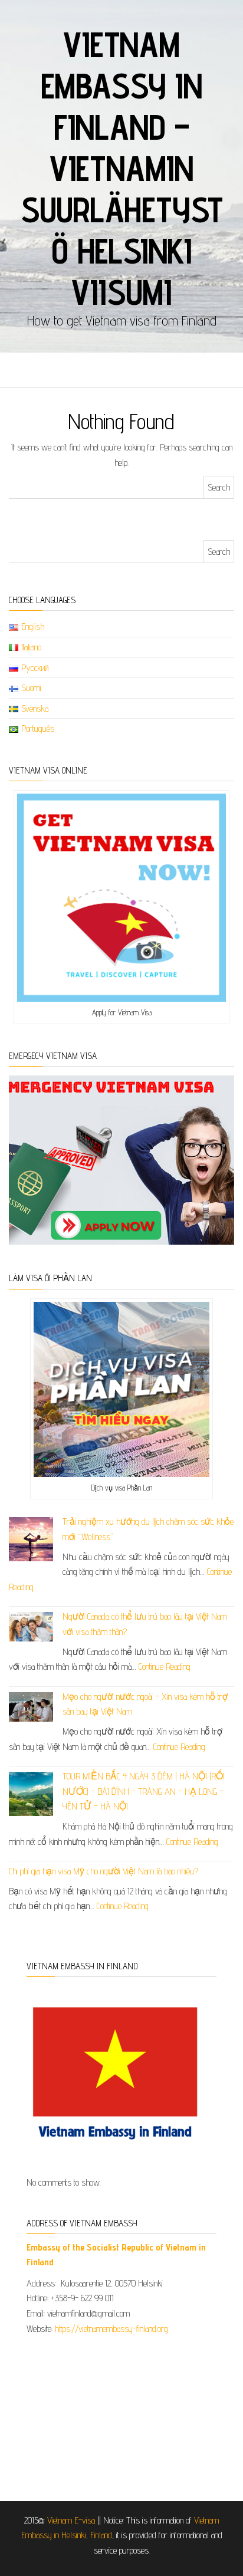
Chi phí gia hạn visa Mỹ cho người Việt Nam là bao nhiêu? (104, 1871)
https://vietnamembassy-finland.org (111, 2329)
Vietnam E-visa (71, 2520)
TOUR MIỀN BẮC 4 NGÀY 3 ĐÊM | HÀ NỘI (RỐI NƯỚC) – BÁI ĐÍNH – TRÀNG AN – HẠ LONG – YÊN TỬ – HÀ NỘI (144, 1791)
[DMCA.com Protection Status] (121, 2414)
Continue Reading (165, 1667)
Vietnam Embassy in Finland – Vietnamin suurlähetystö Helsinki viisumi (122, 168)
